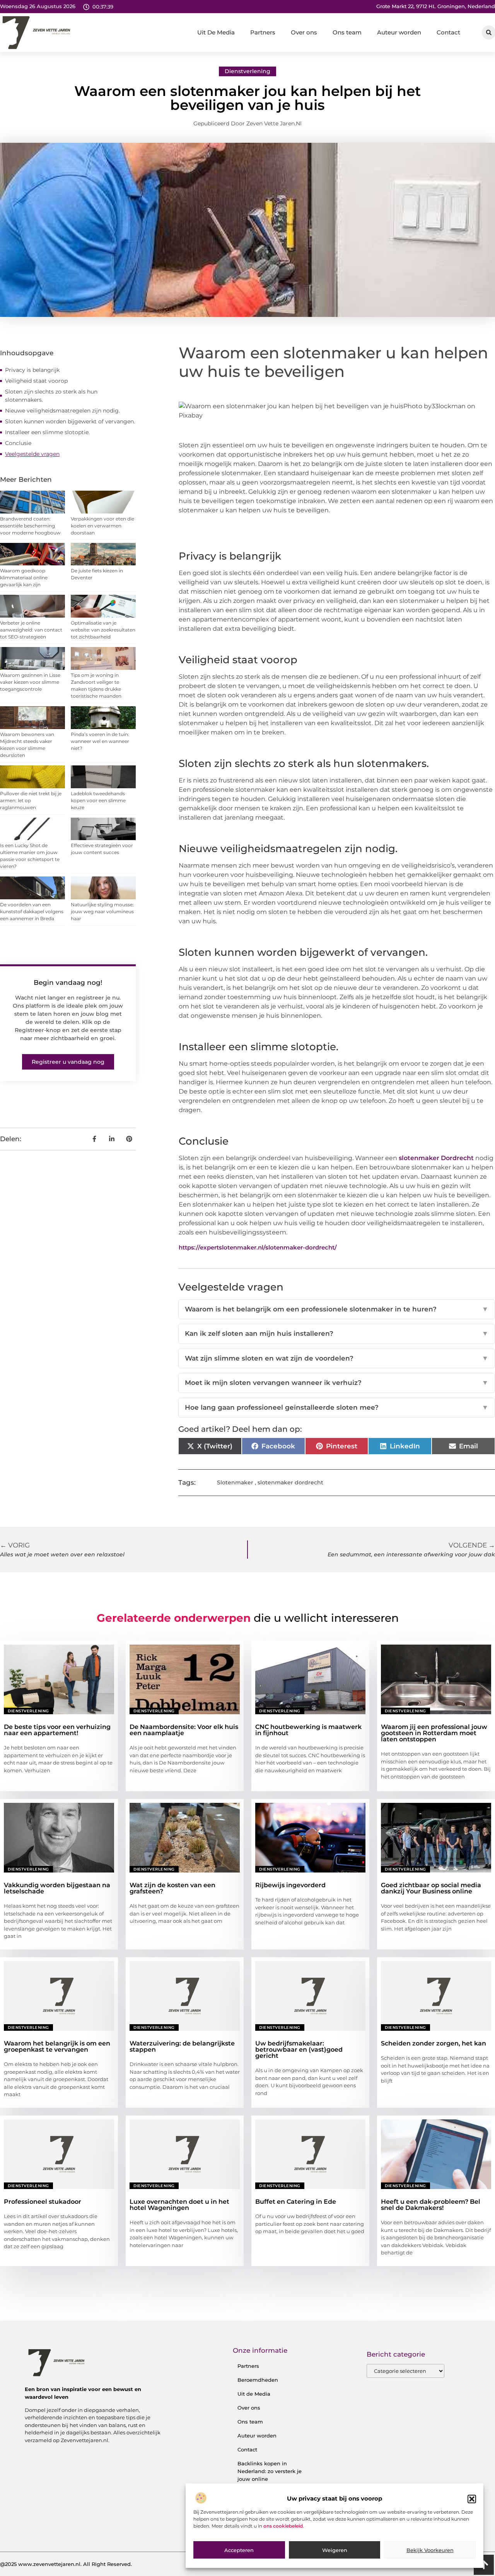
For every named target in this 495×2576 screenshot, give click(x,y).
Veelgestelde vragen (32, 454)
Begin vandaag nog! (68, 982)
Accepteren (239, 2550)
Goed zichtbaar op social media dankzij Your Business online (431, 1888)
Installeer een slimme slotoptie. (47, 432)
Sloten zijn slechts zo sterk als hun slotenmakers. (51, 396)
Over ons (304, 32)
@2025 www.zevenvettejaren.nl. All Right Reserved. (66, 2564)
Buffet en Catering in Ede (296, 2202)
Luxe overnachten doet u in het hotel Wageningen (179, 2205)
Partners (263, 32)
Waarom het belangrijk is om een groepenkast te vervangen (57, 2046)
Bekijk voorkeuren (430, 2550)
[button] (472, 2499)
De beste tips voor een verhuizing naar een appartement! (57, 1730)
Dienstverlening (247, 71)
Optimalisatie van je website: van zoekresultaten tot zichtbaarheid (103, 630)
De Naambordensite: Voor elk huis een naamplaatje (184, 1730)
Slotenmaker (235, 1482)
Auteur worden (399, 32)
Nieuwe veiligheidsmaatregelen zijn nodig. (62, 411)
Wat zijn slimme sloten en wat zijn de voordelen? (337, 1358)
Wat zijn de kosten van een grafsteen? (172, 1888)
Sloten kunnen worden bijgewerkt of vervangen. (70, 421)
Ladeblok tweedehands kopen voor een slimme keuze (98, 800)
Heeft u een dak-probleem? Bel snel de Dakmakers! (431, 2205)
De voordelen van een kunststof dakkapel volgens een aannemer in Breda (32, 911)
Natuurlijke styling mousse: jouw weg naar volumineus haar (102, 911)
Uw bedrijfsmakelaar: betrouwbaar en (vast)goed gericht (299, 2050)
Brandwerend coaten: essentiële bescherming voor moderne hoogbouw (30, 526)
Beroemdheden (258, 2380)
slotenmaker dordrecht (290, 1482)
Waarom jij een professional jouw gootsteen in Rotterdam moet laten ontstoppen (434, 1733)
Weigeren (335, 2550)
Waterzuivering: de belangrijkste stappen (182, 2046)
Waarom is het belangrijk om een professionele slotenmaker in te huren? (337, 1309)
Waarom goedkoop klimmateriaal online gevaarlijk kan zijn (24, 578)
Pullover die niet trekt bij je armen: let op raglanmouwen (31, 800)
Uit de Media (254, 2394)
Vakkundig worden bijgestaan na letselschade (57, 1888)
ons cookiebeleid (283, 2526)
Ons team (347, 32)
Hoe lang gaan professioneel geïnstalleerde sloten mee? (337, 1407)
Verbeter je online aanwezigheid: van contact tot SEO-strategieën (31, 630)
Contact (448, 32)
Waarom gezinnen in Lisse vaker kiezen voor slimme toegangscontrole (30, 682)
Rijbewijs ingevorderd (290, 1885)
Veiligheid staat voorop (36, 381)
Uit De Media (216, 32)
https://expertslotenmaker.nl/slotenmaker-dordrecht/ (258, 1247)
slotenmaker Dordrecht (437, 1158)
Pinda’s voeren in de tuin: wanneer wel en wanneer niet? (100, 741)
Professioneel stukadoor (43, 2202)
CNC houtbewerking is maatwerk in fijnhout (308, 1730)
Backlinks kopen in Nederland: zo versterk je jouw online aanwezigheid (270, 2475)
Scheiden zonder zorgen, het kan (434, 2043)
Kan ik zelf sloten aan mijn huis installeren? (337, 1333)
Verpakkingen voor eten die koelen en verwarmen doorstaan (102, 526)
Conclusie (18, 443)
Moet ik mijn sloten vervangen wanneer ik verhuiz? (337, 1383)
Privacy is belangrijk (32, 370)
